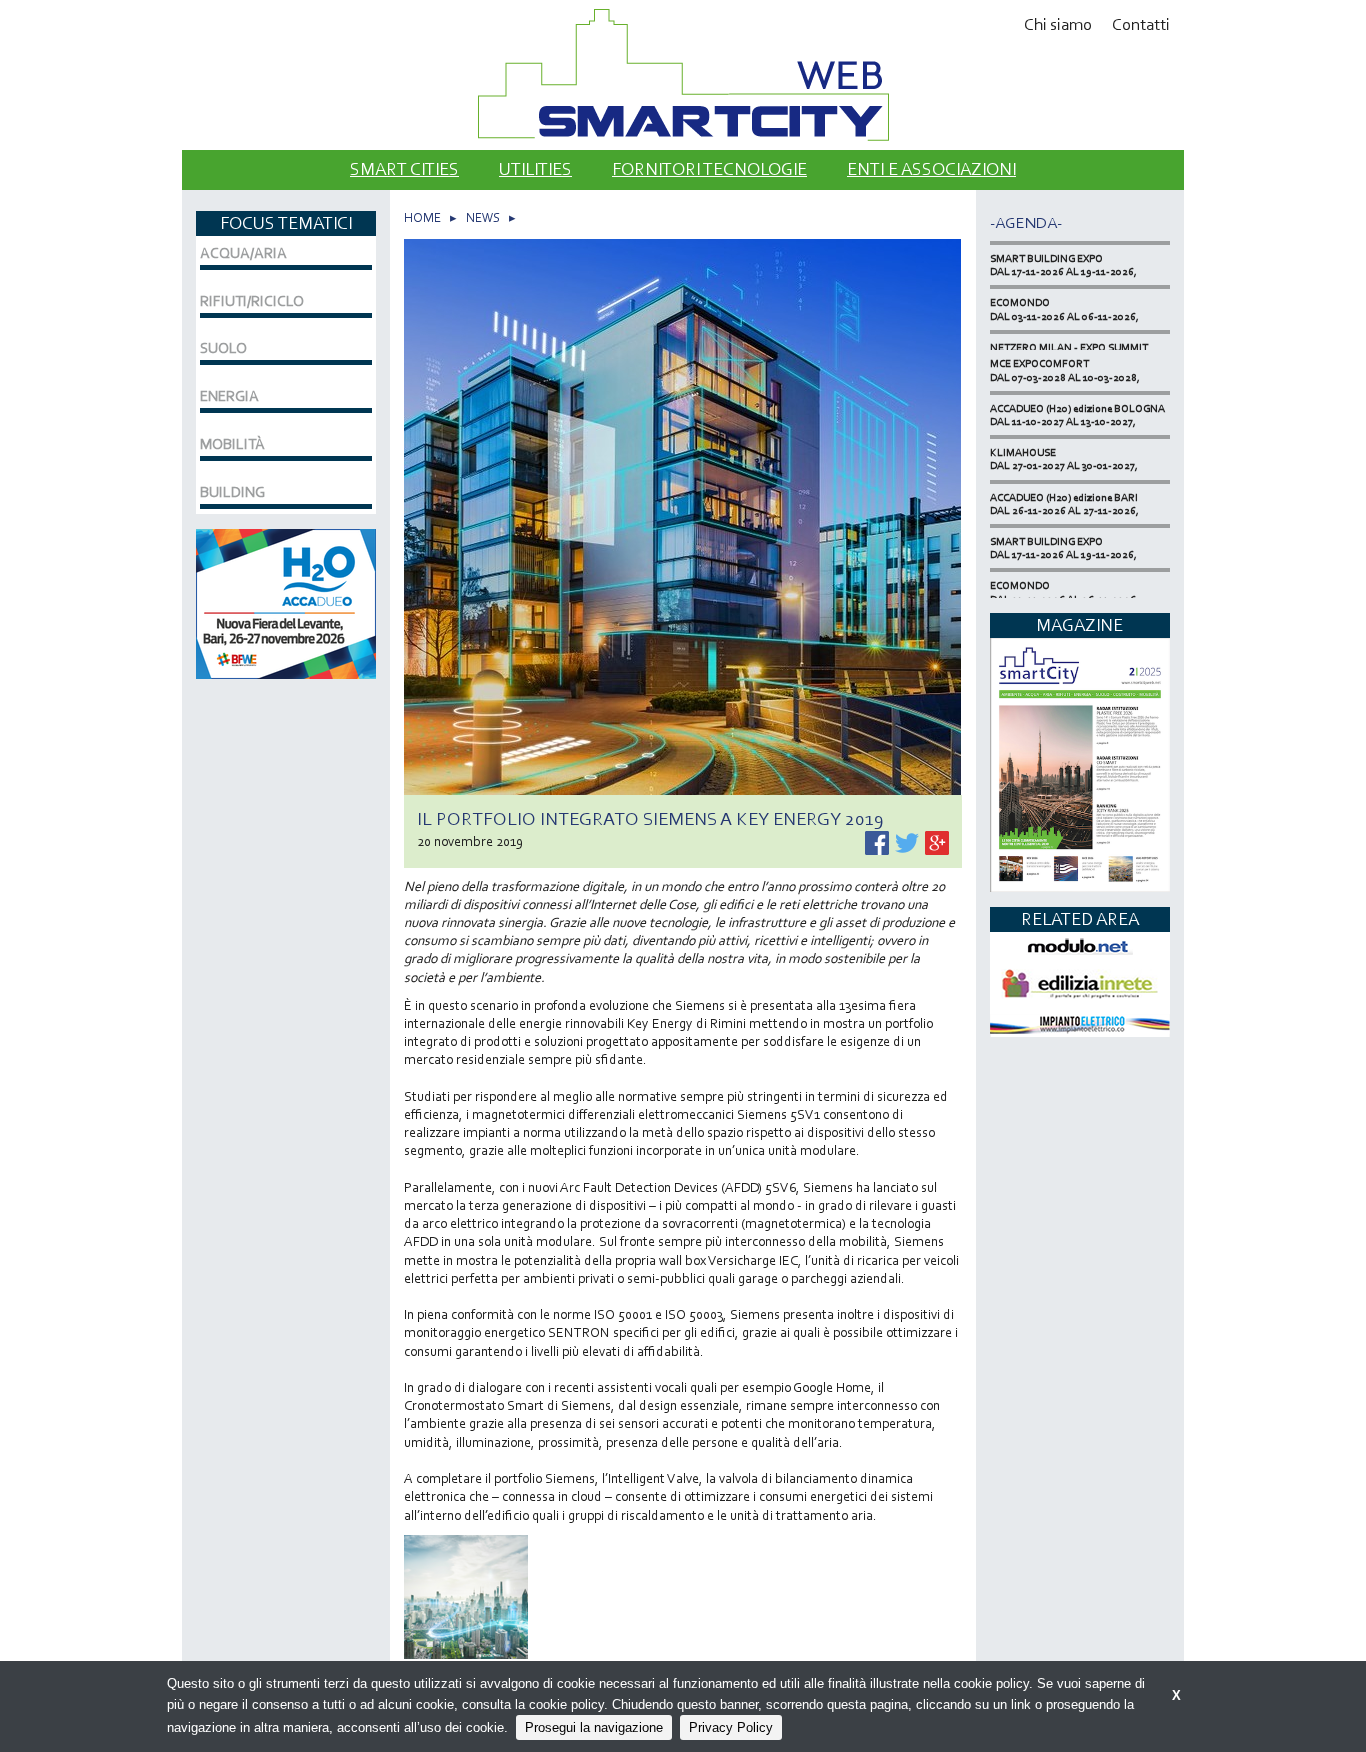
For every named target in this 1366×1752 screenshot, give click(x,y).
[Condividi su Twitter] (908, 840)
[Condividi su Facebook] (878, 840)
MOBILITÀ (232, 444)
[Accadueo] (286, 601)
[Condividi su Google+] (937, 840)
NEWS (483, 217)
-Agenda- (1026, 222)
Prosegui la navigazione (594, 1727)
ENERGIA (229, 396)
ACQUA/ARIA (243, 253)
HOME (422, 217)
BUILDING (232, 492)
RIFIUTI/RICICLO (252, 301)
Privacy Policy (731, 1727)
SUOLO (223, 348)
